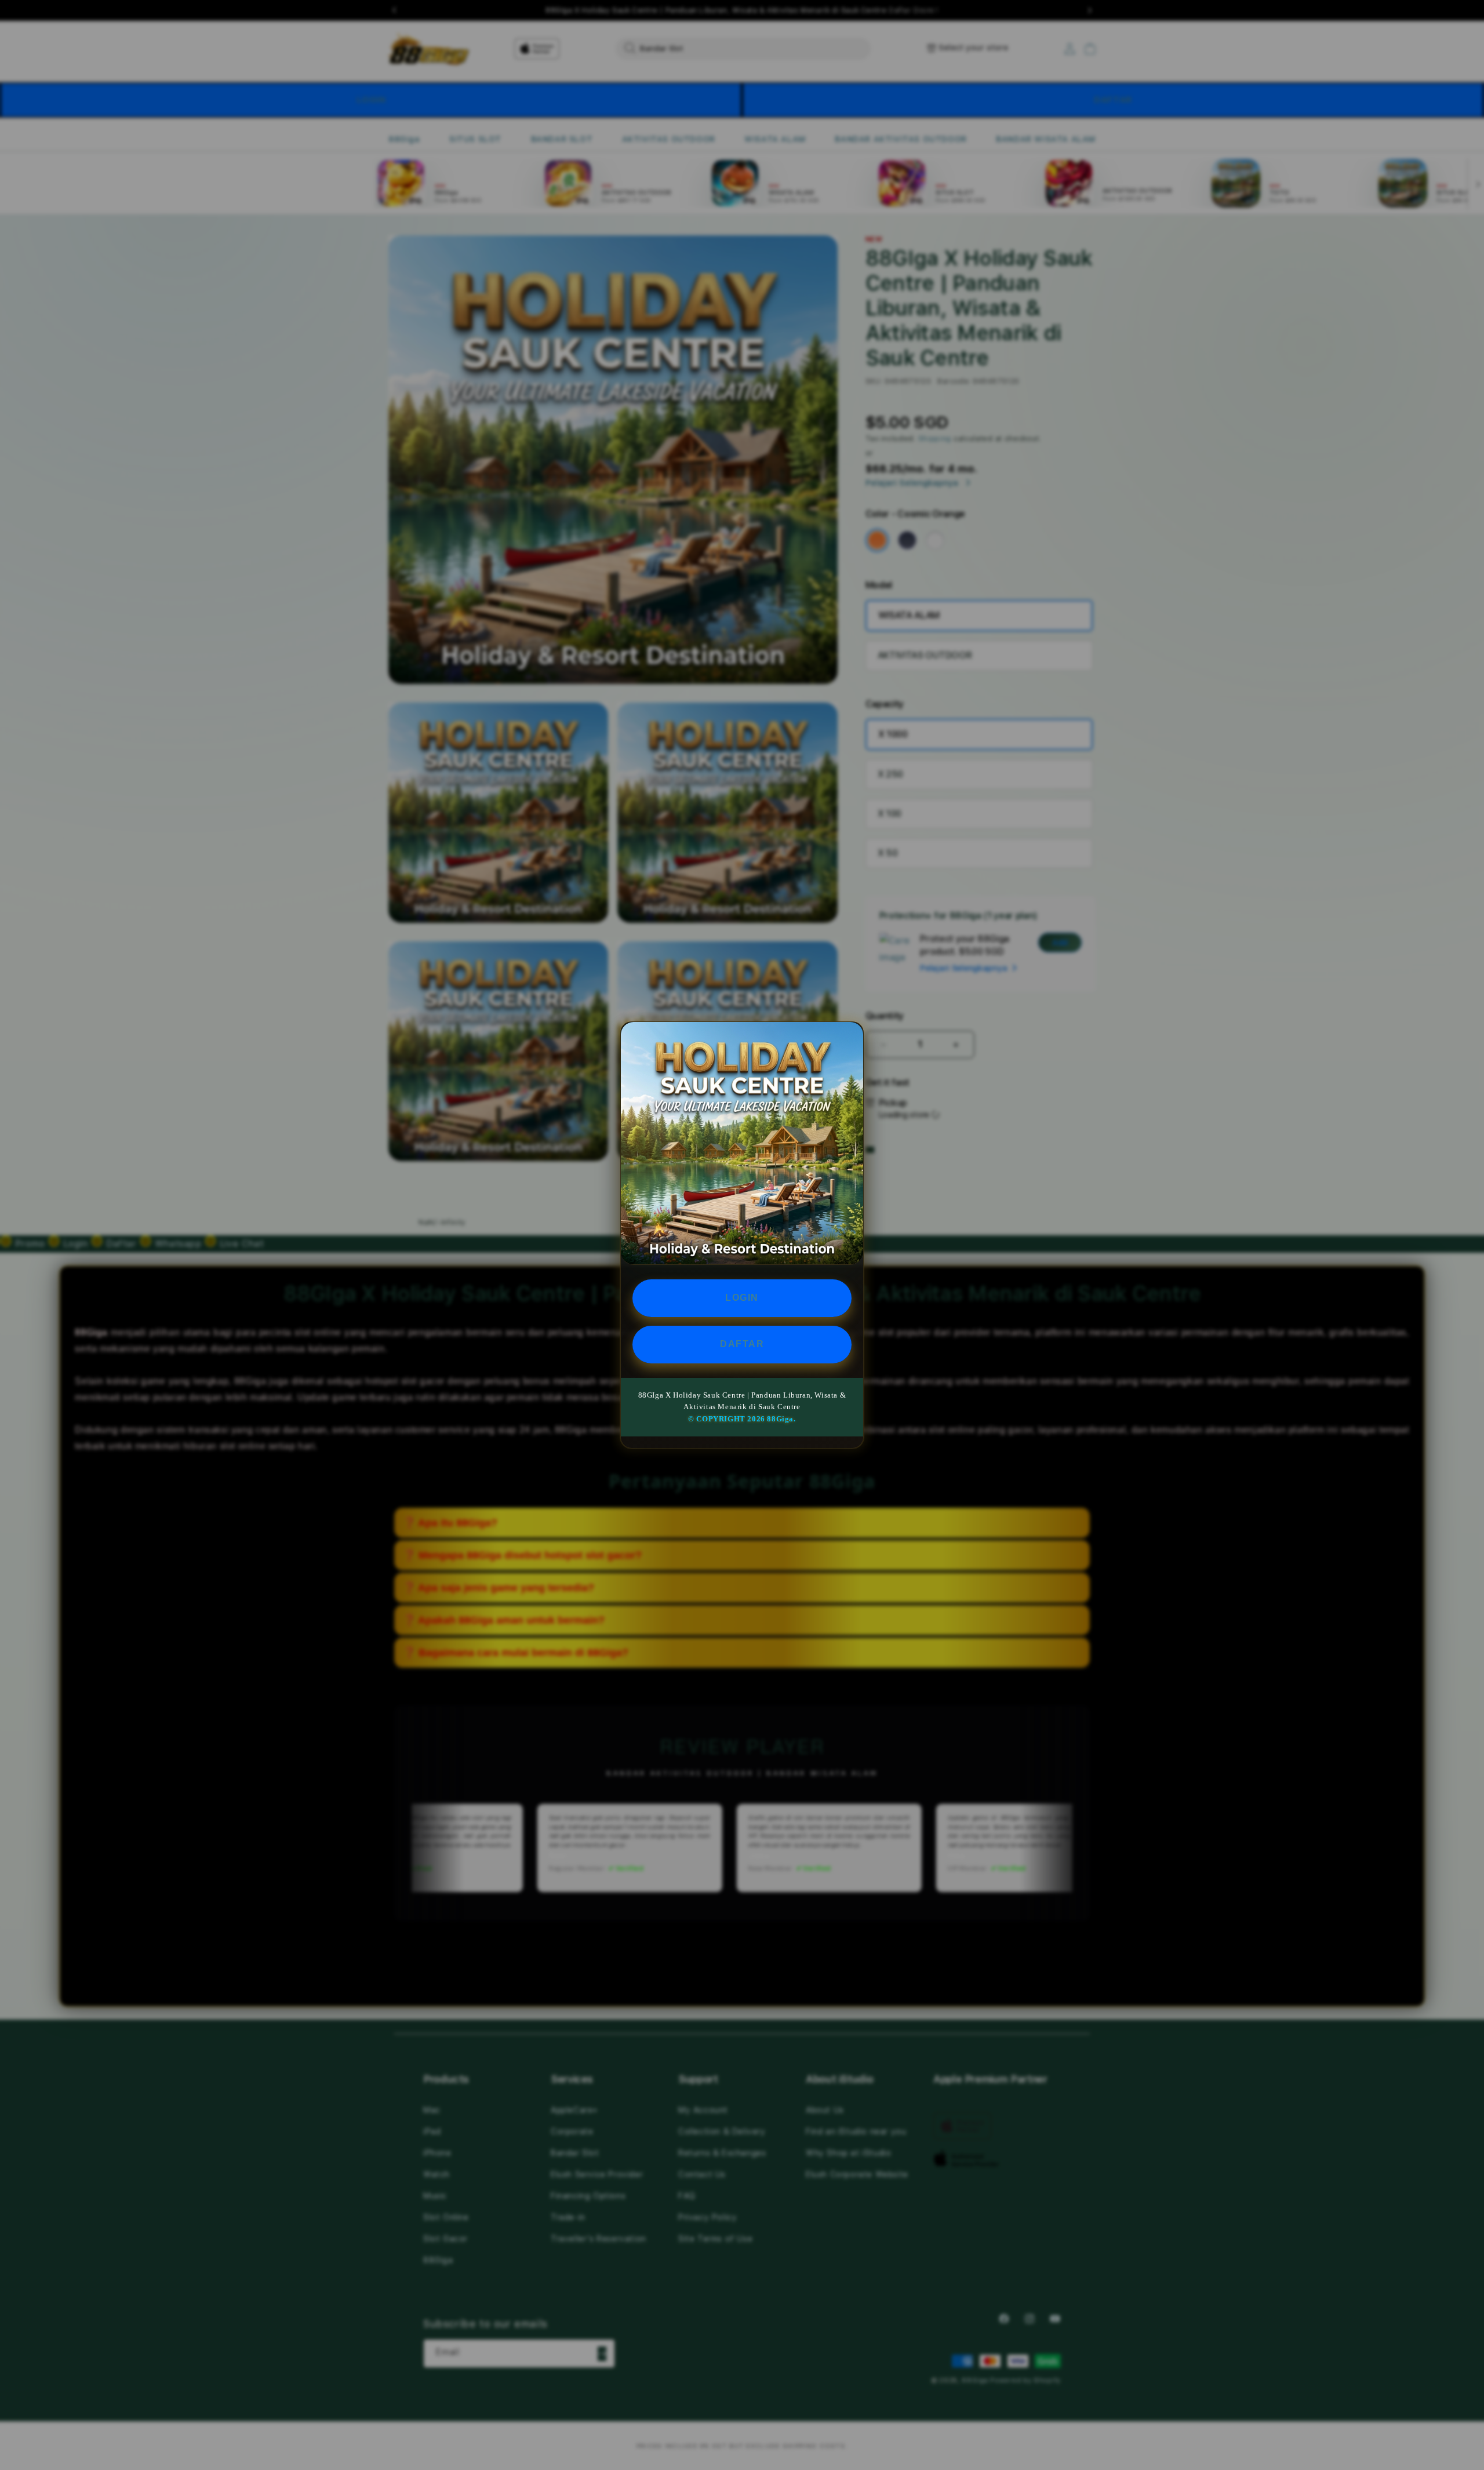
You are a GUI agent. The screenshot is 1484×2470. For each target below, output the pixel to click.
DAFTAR (742, 1343)
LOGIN (742, 1298)
